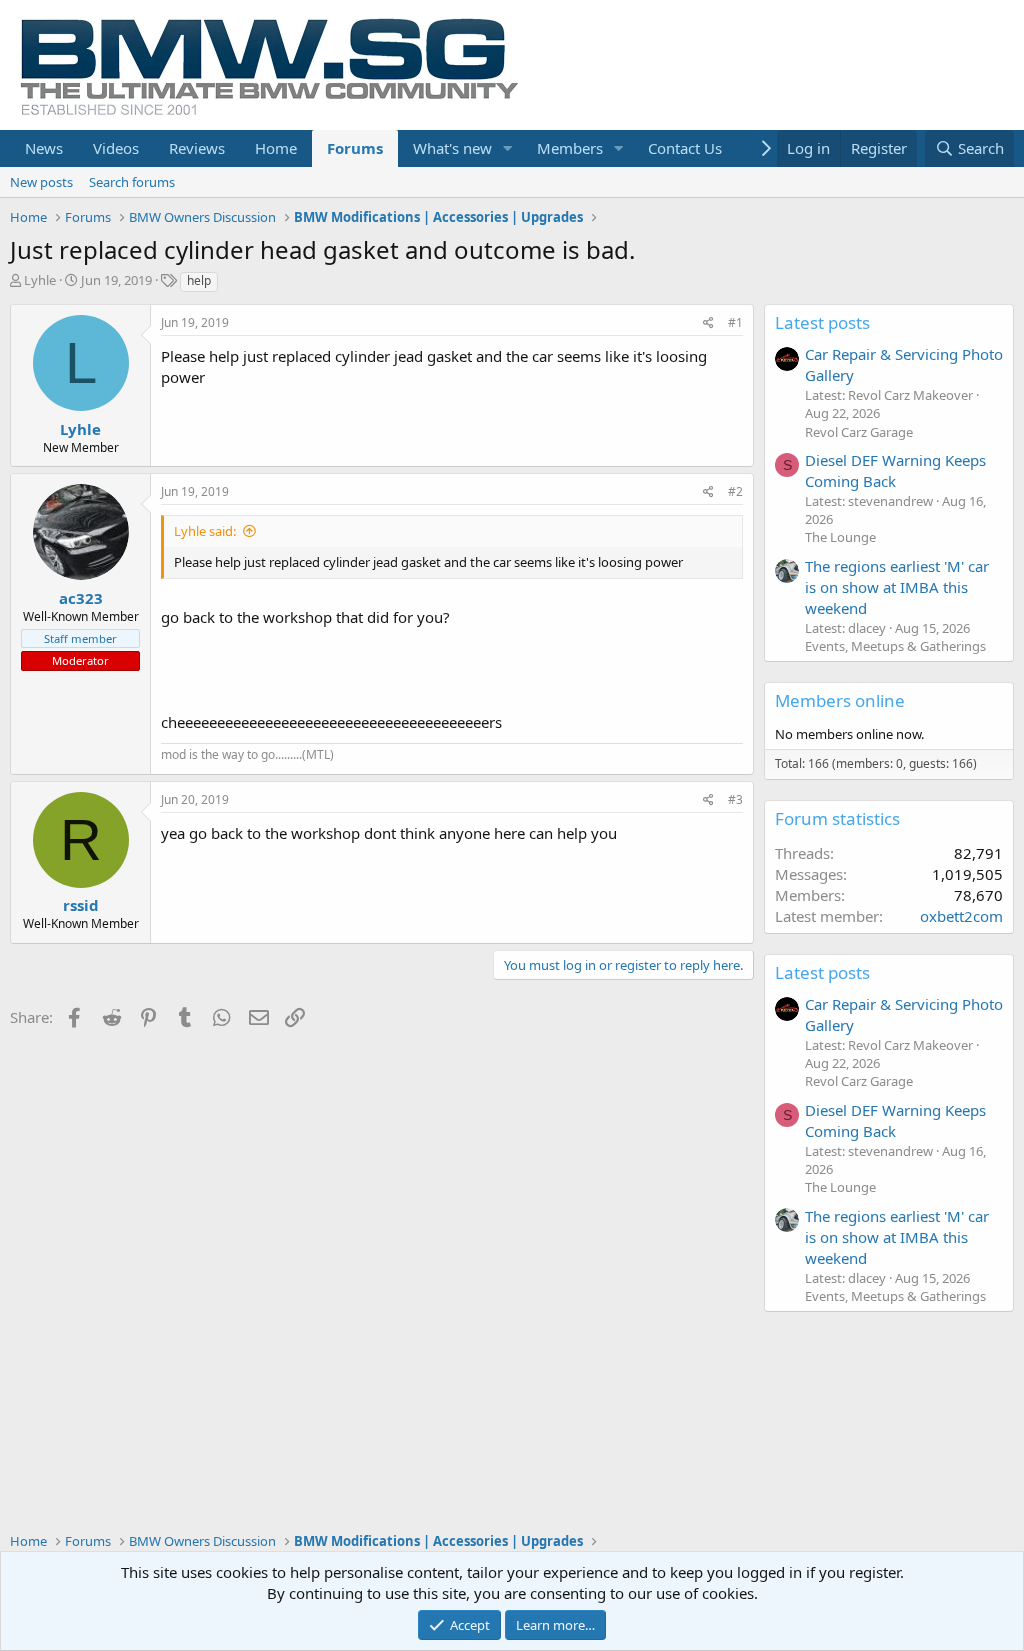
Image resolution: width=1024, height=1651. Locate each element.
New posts (41, 182)
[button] (508, 148)
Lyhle (40, 280)
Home (276, 148)
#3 (735, 799)
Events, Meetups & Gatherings (895, 646)
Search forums (132, 182)
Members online (840, 700)
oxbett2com (961, 916)
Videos (116, 148)
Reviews (197, 148)
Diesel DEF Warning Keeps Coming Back (895, 470)
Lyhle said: (205, 531)
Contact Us (685, 148)
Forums (355, 148)
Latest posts (822, 322)
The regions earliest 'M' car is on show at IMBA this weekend (897, 587)
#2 (735, 491)
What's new (452, 148)
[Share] (708, 323)
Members (570, 148)
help (199, 280)
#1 (735, 322)
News (44, 148)
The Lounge (840, 537)
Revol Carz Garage (859, 432)
